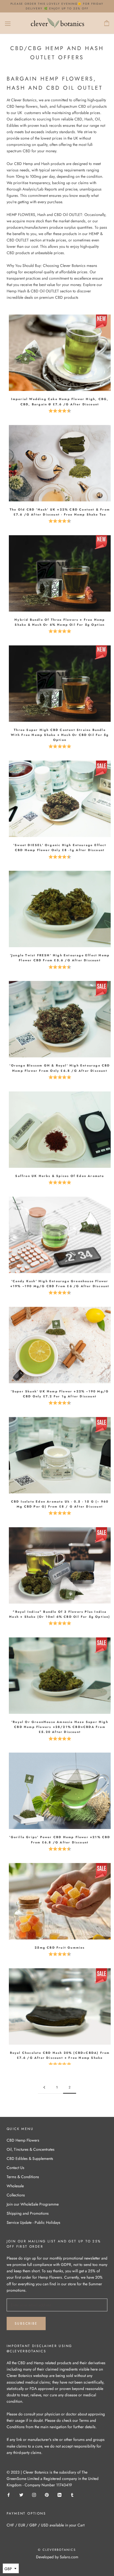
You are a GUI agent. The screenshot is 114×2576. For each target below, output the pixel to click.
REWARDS (35, 2568)
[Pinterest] (47, 2494)
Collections (16, 2195)
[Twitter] (21, 2494)
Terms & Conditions (23, 2177)
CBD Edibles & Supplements (30, 2158)
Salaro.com (68, 2557)
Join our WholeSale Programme (33, 2204)
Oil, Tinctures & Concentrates (31, 2149)
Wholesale (15, 2186)
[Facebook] (9, 2494)
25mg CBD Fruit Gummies (60, 1948)
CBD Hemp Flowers (23, 2140)
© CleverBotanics (57, 2550)
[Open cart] (107, 23)
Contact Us (15, 2168)
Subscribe (26, 2323)
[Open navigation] (8, 23)
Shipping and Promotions (28, 2213)
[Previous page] (44, 2087)
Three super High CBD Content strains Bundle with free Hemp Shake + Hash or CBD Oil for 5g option (60, 735)
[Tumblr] (72, 2494)
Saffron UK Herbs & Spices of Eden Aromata (60, 1176)
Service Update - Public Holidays (33, 2222)
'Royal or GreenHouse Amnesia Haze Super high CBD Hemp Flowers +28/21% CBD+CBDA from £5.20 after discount (60, 1727)
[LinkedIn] (59, 2494)
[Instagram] (34, 2494)
